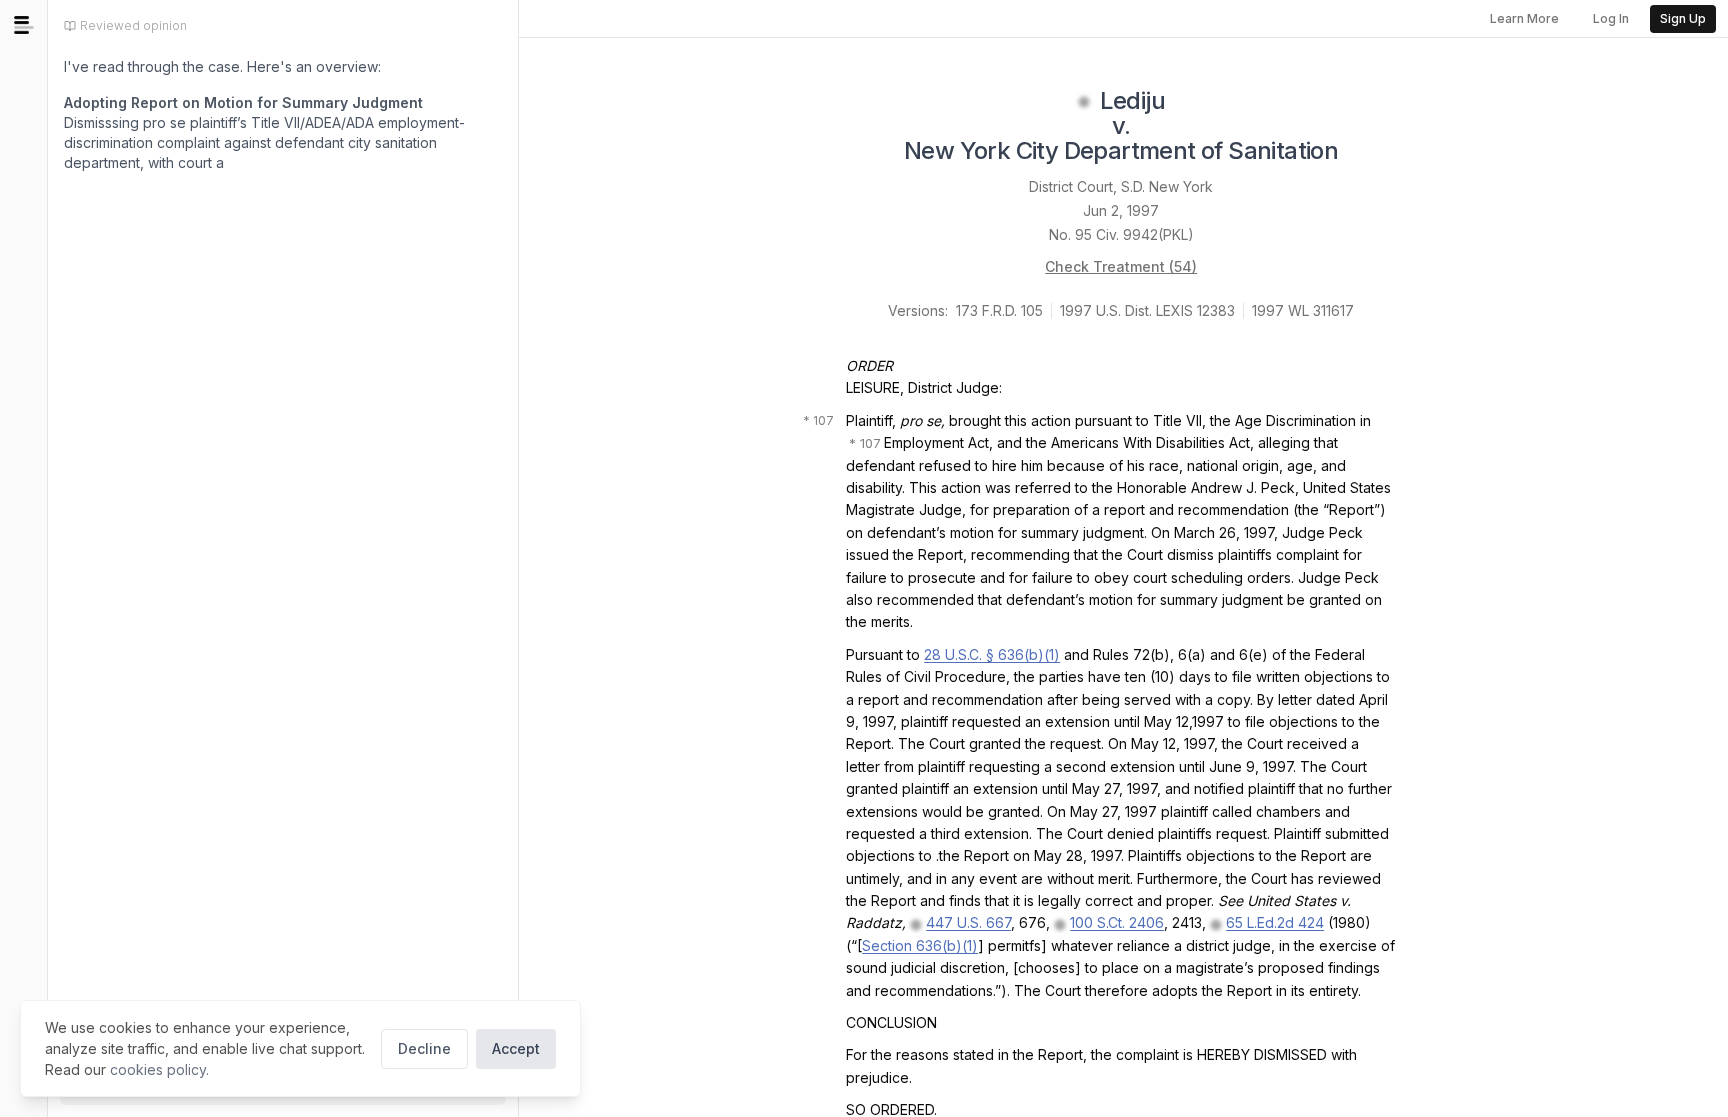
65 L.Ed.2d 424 (1275, 922)
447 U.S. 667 (968, 922)
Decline (424, 1048)
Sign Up (1683, 18)
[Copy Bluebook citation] (1360, 153)
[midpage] (24, 25)
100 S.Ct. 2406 (1117, 922)
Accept (516, 1048)
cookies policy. (159, 1069)
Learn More (1524, 18)
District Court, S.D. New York (1121, 186)
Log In (1611, 18)
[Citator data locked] (1084, 102)
